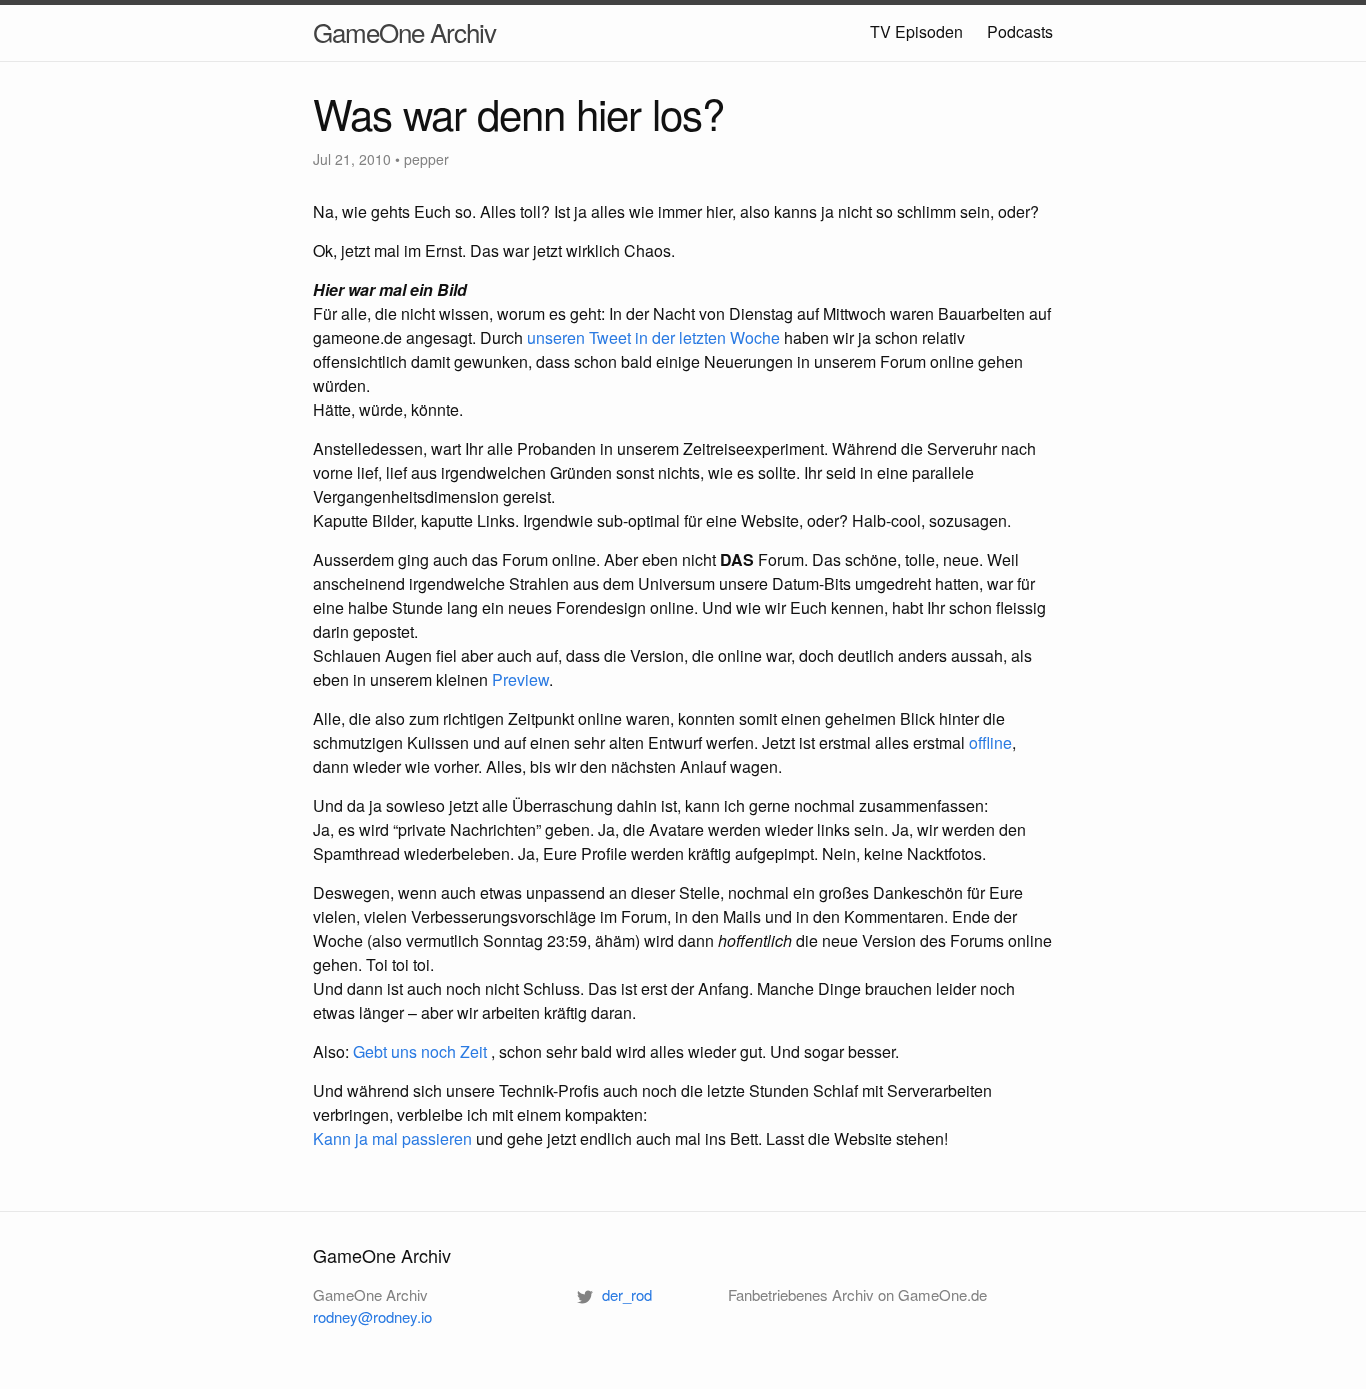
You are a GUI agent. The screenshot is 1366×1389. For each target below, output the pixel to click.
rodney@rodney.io (372, 1316)
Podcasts (1020, 31)
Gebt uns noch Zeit (420, 1051)
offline (990, 742)
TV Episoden (916, 31)
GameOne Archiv (404, 31)
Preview (520, 679)
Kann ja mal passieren (392, 1138)
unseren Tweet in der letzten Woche (653, 337)
